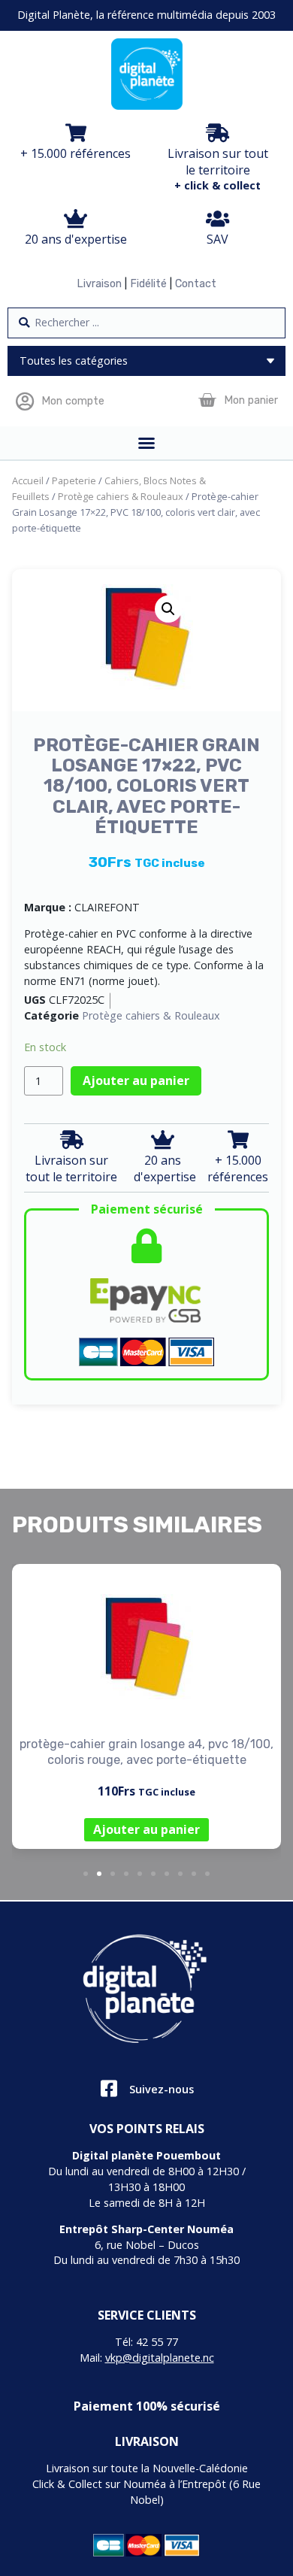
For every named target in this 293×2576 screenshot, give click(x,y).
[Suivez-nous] (109, 2088)
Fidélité (148, 284)
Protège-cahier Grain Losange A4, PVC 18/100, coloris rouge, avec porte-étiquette (146, 1752)
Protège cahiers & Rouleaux (121, 496)
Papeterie (74, 480)
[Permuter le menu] (146, 443)
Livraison (99, 284)
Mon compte (73, 401)
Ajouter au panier (136, 1080)
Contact (196, 284)
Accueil (28, 480)
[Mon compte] (24, 401)
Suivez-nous (162, 2089)
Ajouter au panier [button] (146, 1829)
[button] (168, 609)
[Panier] (207, 400)
